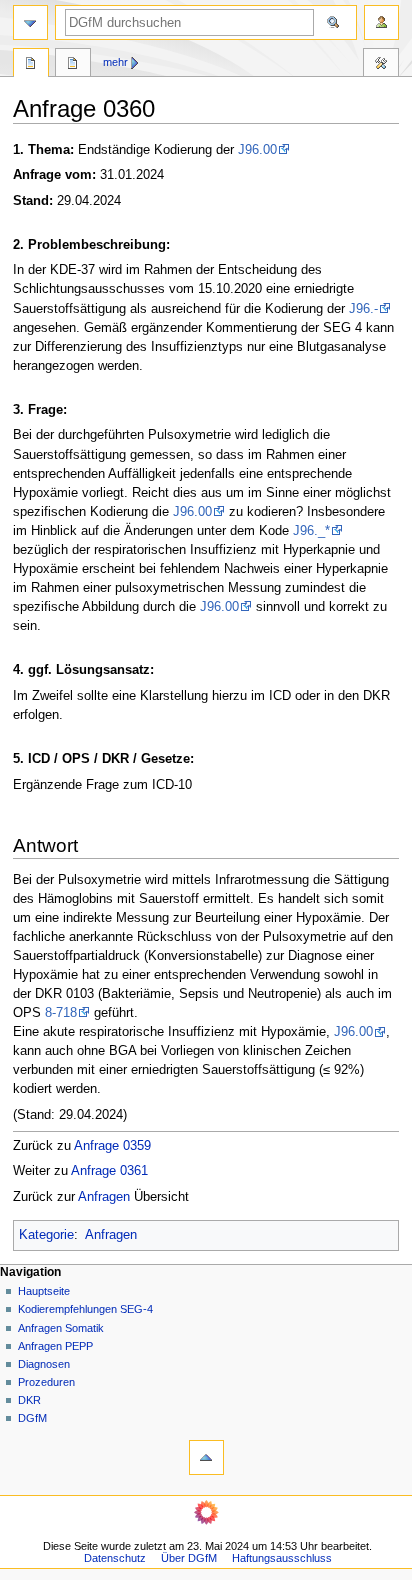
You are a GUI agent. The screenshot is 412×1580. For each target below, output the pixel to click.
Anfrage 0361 (109, 1171)
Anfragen (104, 1197)
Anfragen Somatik (61, 1328)
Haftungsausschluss (282, 1558)
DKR (29, 1400)
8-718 (61, 1013)
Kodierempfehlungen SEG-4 (85, 1309)
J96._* (311, 531)
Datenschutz (115, 1558)
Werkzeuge (381, 65)
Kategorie (46, 1235)
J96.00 (257, 150)
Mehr (115, 62)
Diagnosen (44, 1364)
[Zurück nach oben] (206, 1457)
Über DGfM (189, 1558)
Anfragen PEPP (55, 1346)
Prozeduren (46, 1382)
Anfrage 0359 (112, 1146)
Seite (31, 65)
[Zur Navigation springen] (30, 22)
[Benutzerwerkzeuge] (381, 22)
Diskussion (73, 65)
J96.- (363, 309)
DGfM (32, 1418)
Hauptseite (44, 1291)
